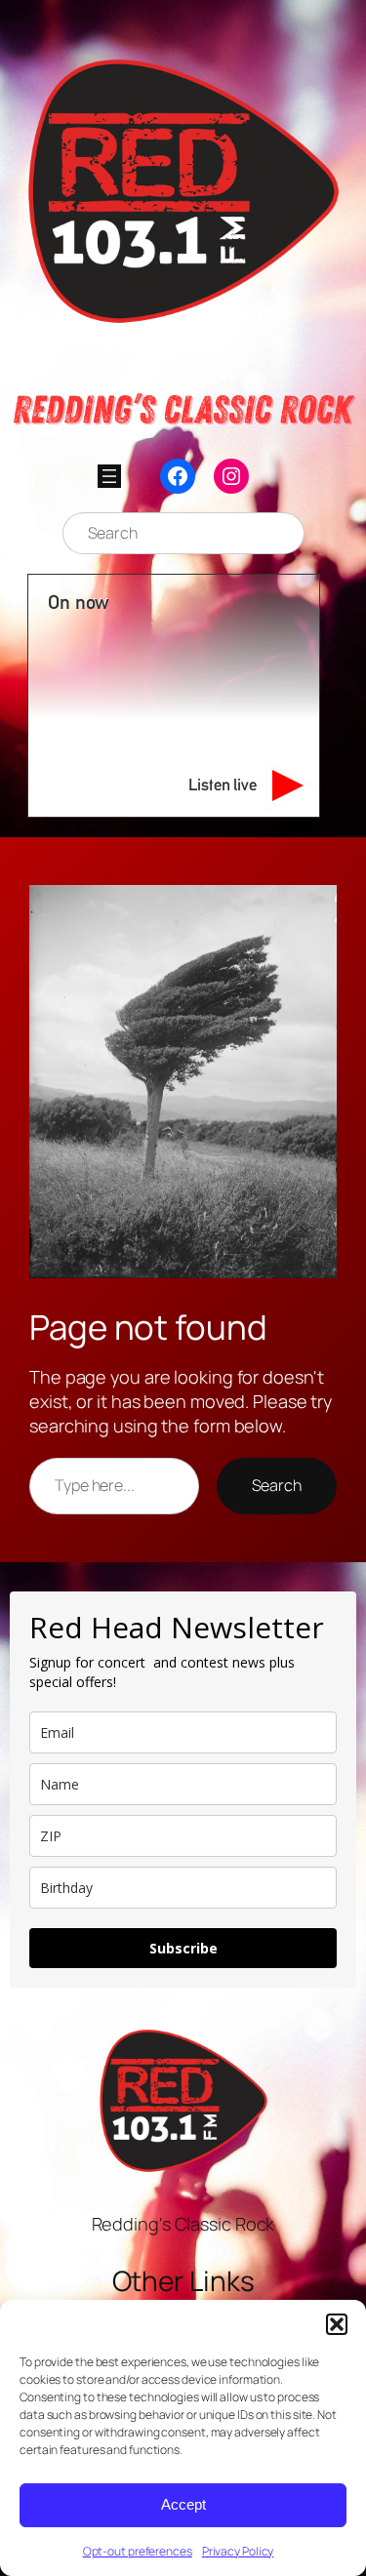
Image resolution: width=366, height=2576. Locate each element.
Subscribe (183, 1948)
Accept (183, 2504)
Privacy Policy (238, 2551)
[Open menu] (109, 476)
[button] (337, 2324)
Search (277, 1485)
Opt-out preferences (138, 2551)
